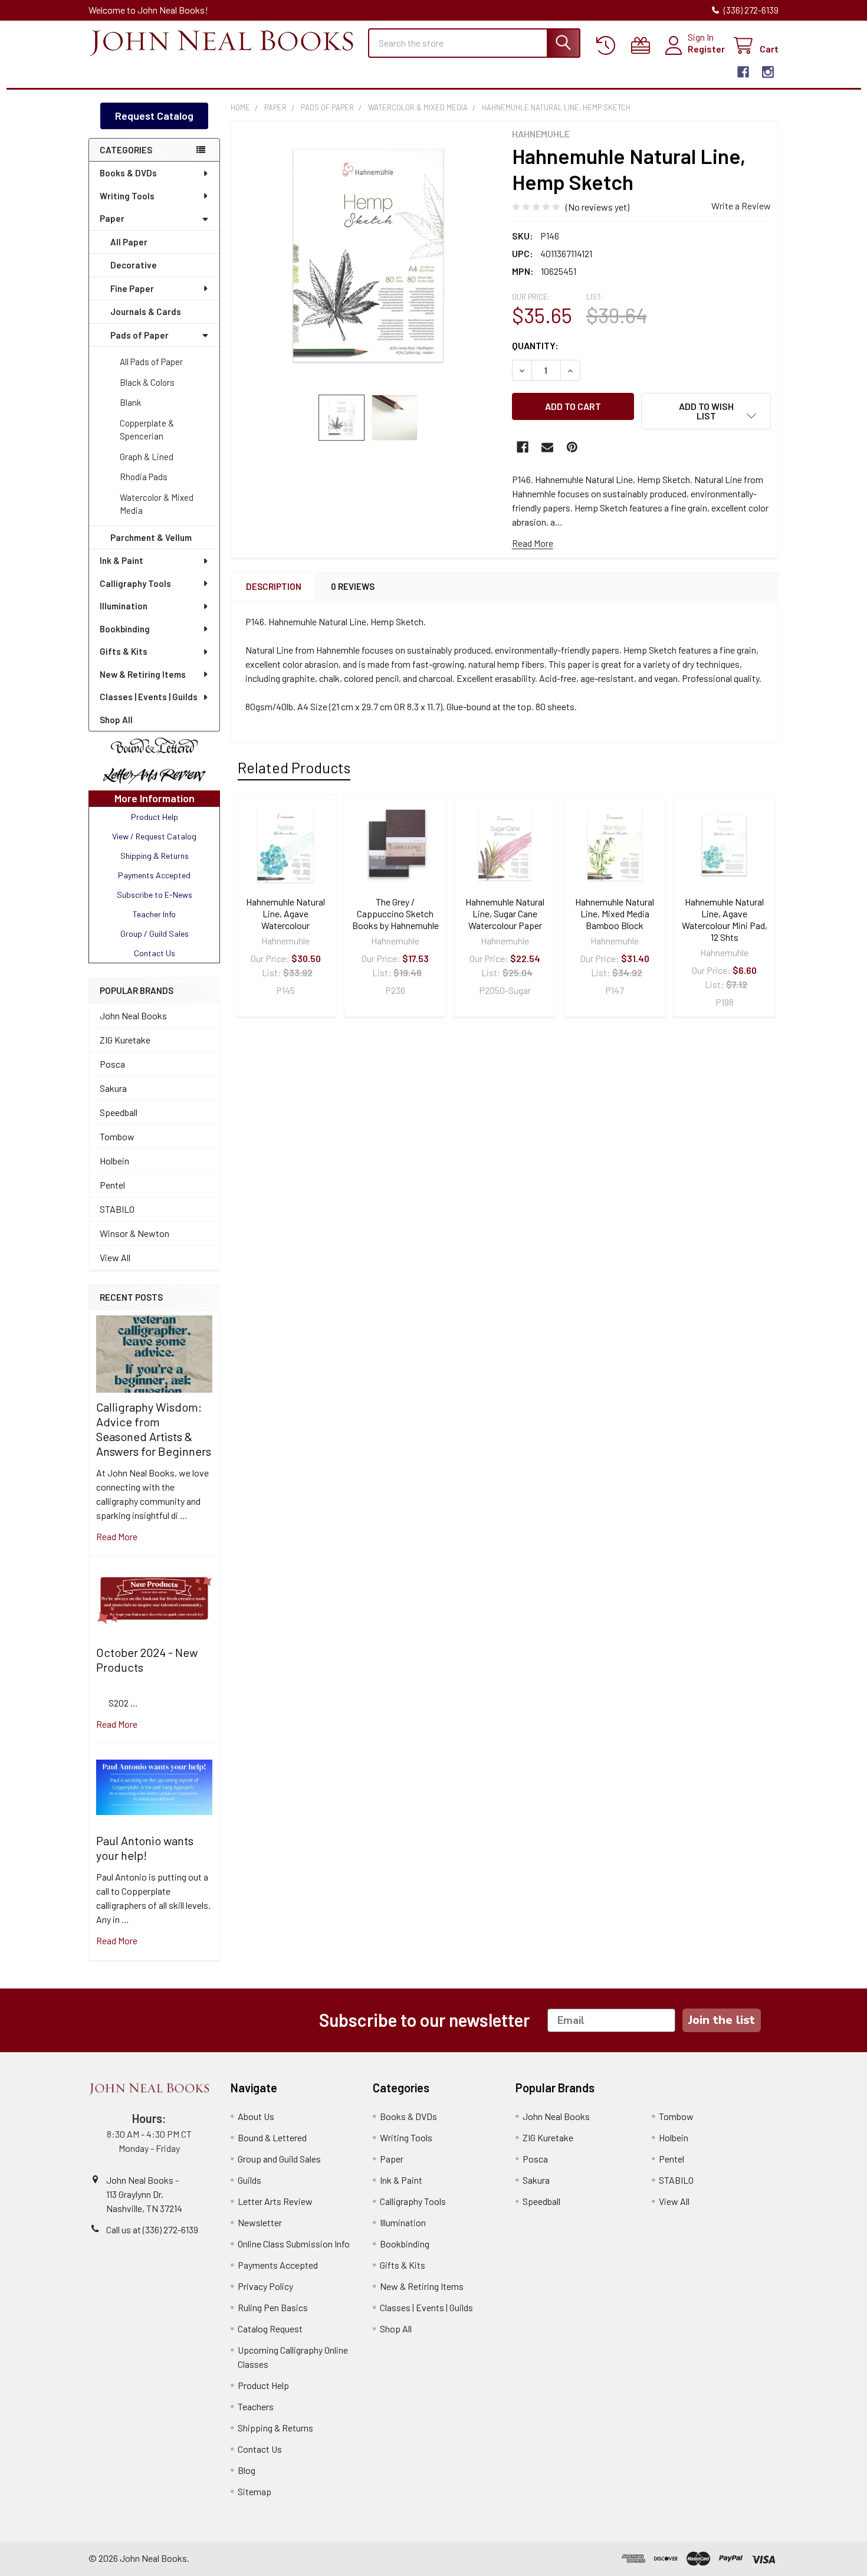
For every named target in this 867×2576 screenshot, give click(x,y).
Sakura (113, 1088)
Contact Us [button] (155, 953)
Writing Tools (127, 196)
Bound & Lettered (272, 2137)
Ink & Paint (121, 560)
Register (706, 49)
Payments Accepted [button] (154, 875)
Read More (533, 543)
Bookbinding (125, 629)
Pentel (112, 1185)
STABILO (117, 1209)
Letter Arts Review (275, 2201)
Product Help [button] (155, 817)
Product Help (263, 2385)
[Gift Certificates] (643, 46)
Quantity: (535, 345)
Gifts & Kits (124, 651)
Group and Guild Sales (279, 2159)
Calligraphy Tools (135, 583)
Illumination (124, 606)
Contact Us (260, 2449)
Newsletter (260, 2222)
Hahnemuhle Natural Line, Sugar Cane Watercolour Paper (505, 913)
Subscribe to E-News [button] (155, 895)
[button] (154, 746)
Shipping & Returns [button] (155, 856)
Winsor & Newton (134, 1233)
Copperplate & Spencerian (147, 430)
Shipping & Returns (275, 2428)
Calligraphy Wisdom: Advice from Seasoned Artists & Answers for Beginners (154, 1429)
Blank (130, 402)
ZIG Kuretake (125, 1040)
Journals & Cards (146, 311)
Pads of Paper (139, 335)
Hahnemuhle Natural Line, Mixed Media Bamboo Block (615, 913)
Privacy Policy (265, 2286)
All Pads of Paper (151, 362)
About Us (256, 2116)
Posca (112, 1064)
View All (115, 1257)
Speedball (119, 1112)
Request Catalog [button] (154, 116)
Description (274, 586)
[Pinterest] (572, 447)
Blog (247, 2470)
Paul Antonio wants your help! (145, 1848)
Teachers (256, 2406)
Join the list (722, 2020)
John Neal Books (133, 1015)
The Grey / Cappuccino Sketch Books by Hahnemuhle (395, 913)
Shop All (116, 720)
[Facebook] (743, 72)
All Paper (129, 242)
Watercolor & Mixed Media (157, 504)
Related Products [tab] (294, 767)
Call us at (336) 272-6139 (152, 2229)
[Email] (547, 447)
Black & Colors (147, 382)
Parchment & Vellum (151, 537)
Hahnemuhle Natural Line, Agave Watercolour (285, 913)
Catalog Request (270, 2329)
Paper (112, 218)
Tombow (117, 1136)
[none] (368, 258)
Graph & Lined (147, 457)
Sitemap (254, 2491)
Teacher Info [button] (154, 914)
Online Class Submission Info (294, 2244)
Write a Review (741, 206)
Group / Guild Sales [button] (155, 933)
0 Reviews (353, 586)
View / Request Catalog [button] (154, 836)
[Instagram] (768, 72)
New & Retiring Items (143, 674)
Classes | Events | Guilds (149, 697)
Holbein (114, 1161)
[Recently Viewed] (608, 46)
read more (117, 1536)
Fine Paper (132, 288)
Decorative (134, 265)
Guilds (249, 2180)
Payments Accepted (278, 2265)
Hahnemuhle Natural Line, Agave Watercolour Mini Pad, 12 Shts (725, 919)
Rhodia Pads (144, 477)
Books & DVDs (128, 173)
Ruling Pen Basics (273, 2307)
